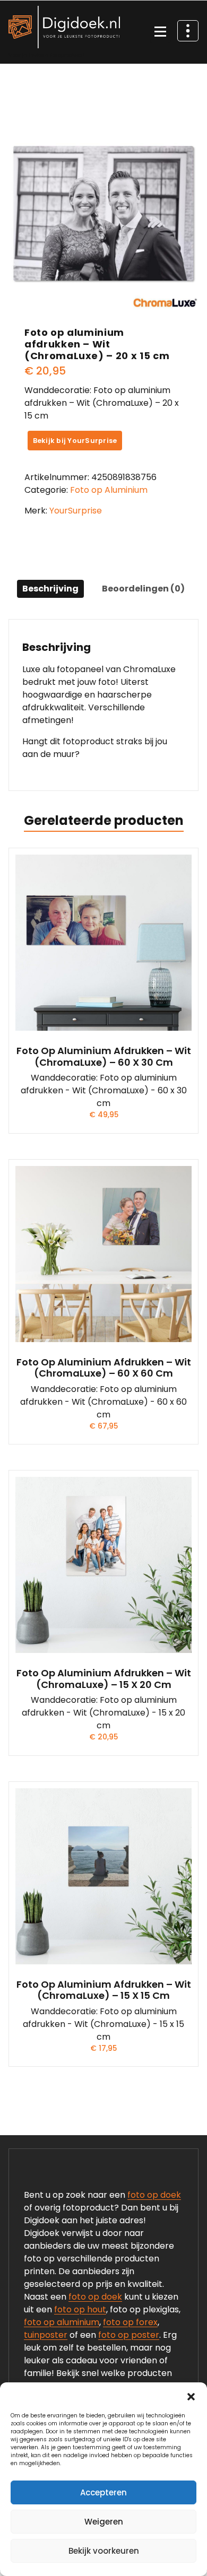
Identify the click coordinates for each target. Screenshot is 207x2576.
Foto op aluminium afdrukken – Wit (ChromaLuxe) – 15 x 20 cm (104, 1679)
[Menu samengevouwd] (160, 32)
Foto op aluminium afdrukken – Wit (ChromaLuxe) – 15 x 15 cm (104, 1990)
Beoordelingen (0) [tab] (143, 589)
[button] (191, 2396)
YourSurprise (76, 511)
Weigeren (104, 2522)
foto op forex (130, 2322)
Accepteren (103, 2492)
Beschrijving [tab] (50, 589)
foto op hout (80, 2309)
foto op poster (129, 2335)
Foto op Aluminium (109, 490)
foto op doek (154, 2195)
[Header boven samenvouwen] (188, 31)
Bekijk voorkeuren (104, 2551)
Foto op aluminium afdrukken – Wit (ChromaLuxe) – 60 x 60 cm (104, 1368)
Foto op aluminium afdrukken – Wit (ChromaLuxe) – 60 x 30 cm (104, 1056)
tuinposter (46, 2335)
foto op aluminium (62, 2322)
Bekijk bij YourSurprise (75, 441)
